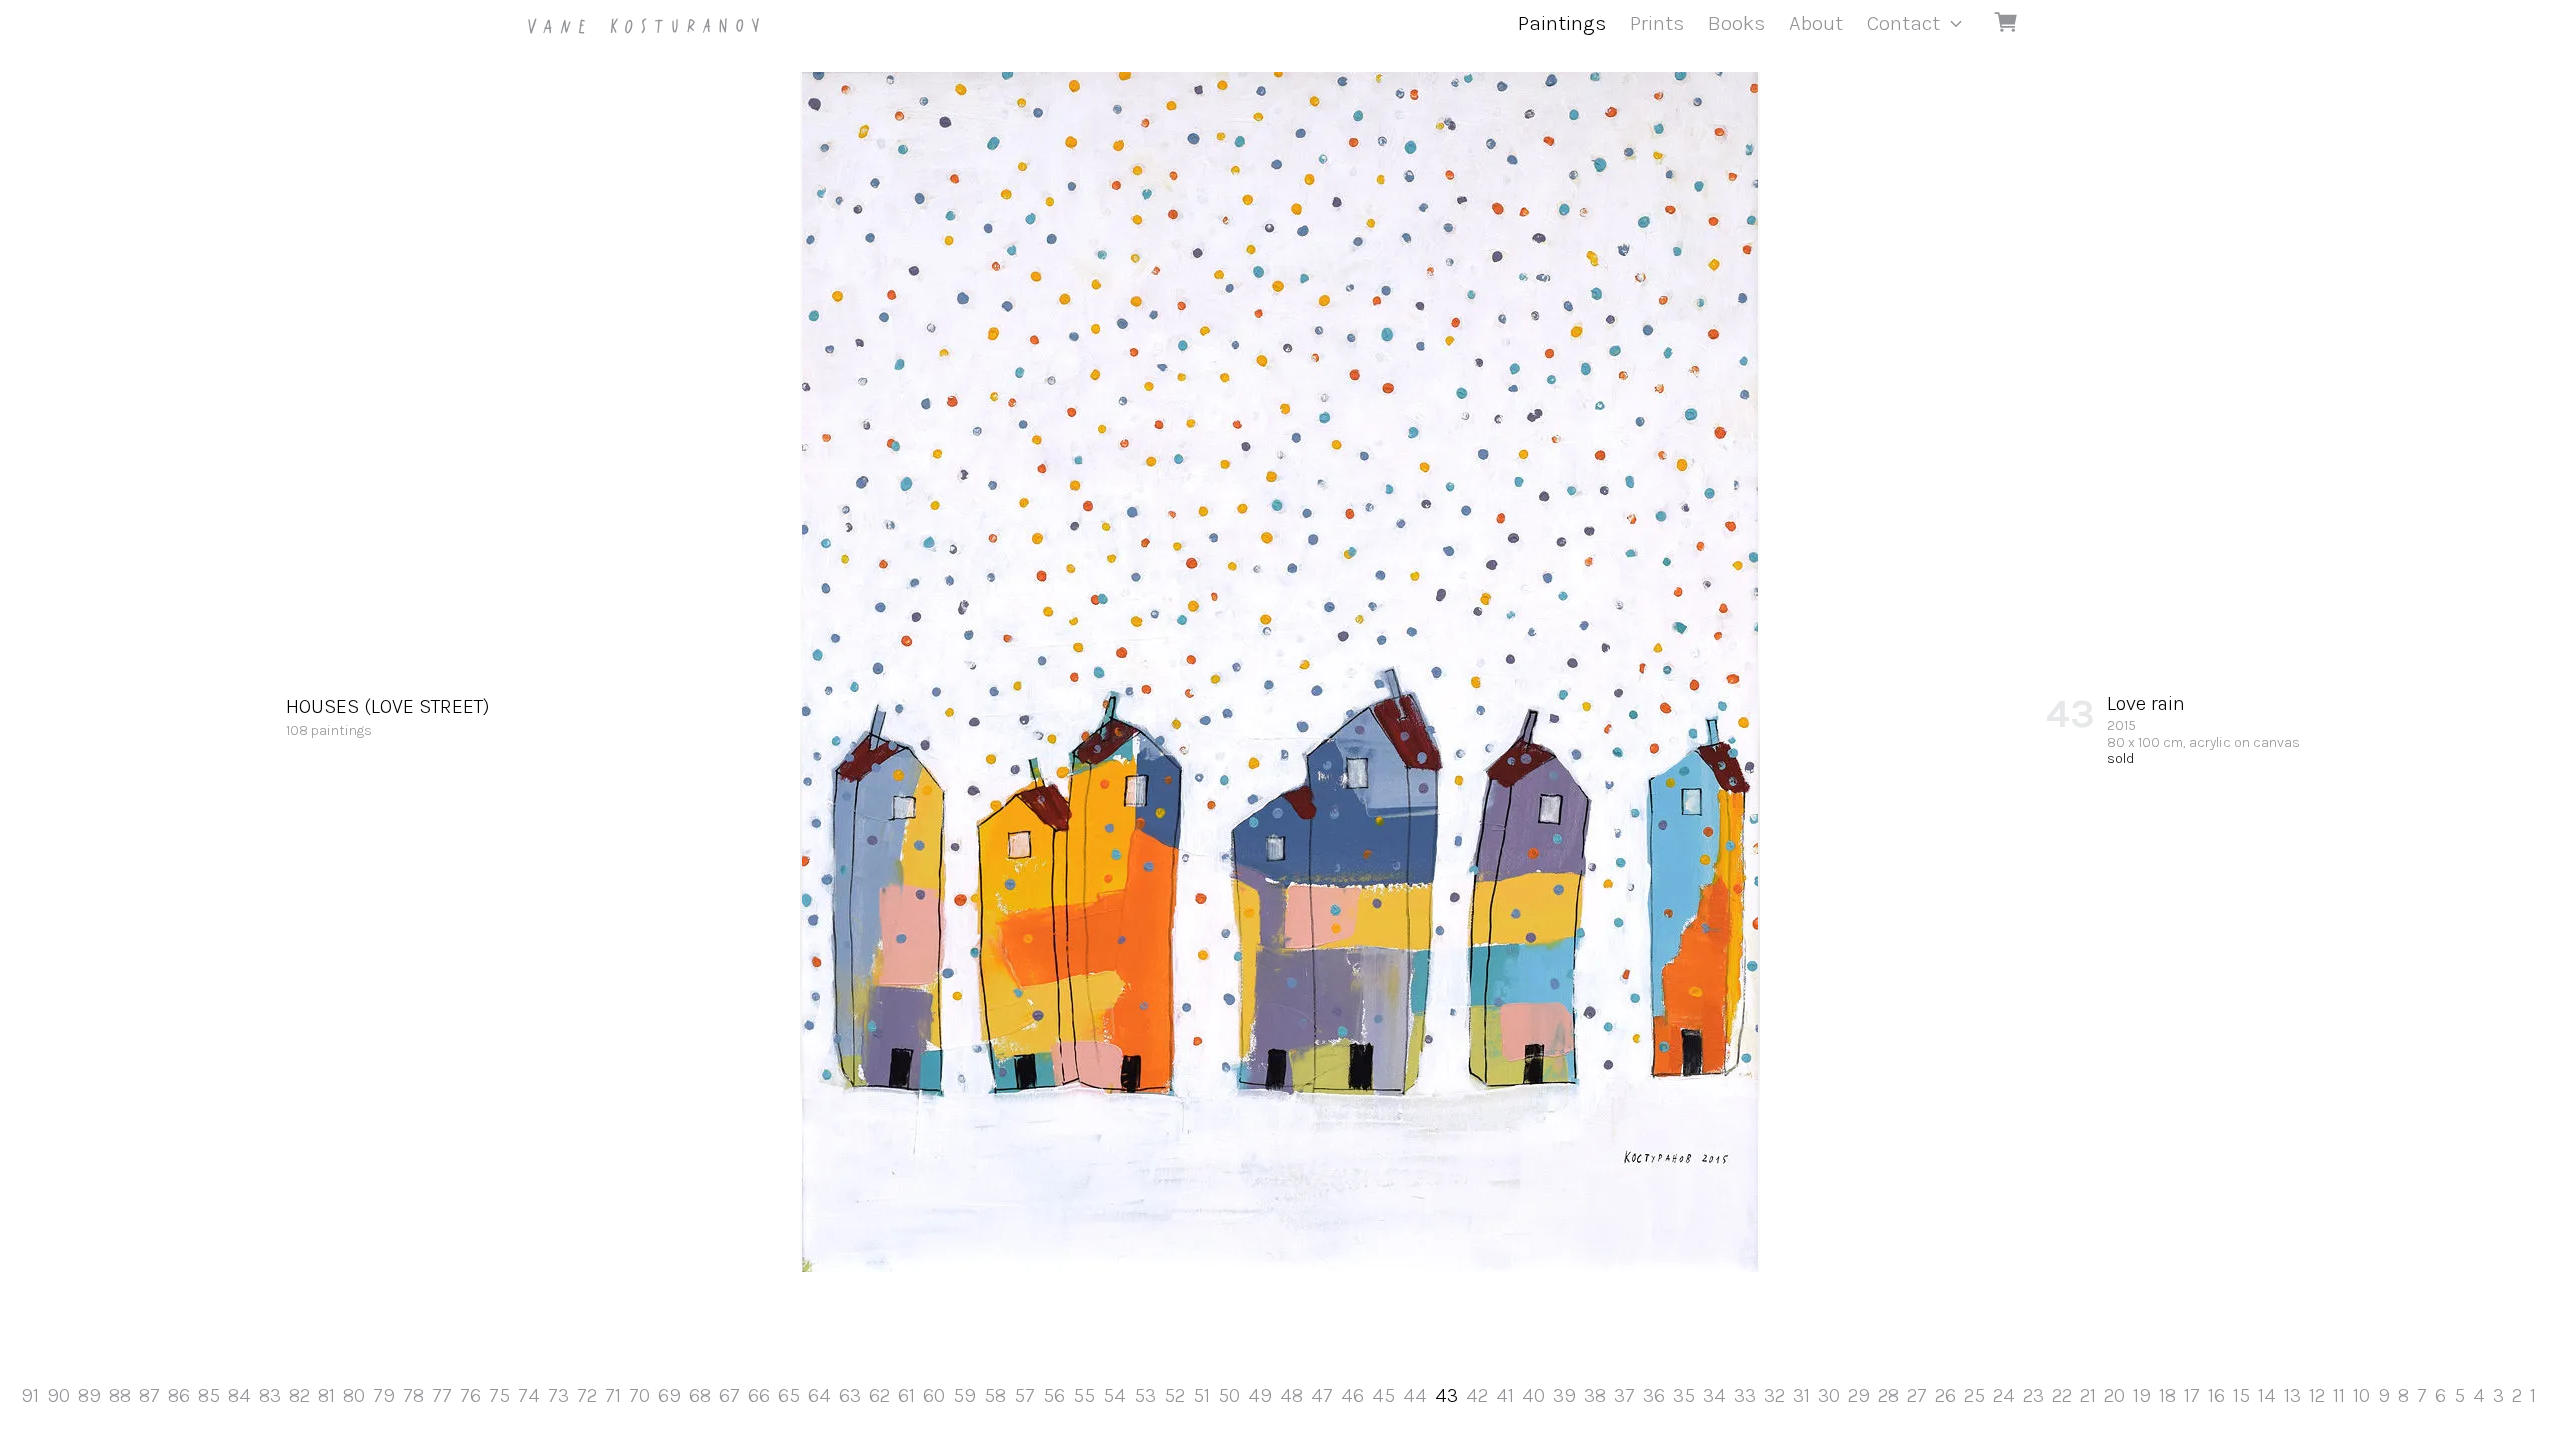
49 (1260, 1395)
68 (700, 1395)
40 (1533, 1395)
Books (1736, 23)
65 (789, 1395)
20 (2114, 1395)
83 (270, 1395)
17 (2192, 1395)
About (1816, 23)
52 (1174, 1395)
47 (1322, 1395)
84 (239, 1395)
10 (2361, 1395)
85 (209, 1395)
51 (1201, 1395)
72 (587, 1395)
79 (384, 1395)
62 (879, 1395)
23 (2033, 1395)
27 (1917, 1395)
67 (729, 1395)
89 (89, 1395)
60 (934, 1395)
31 (1801, 1395)
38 (1595, 1395)
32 (1774, 1395)
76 (470, 1395)
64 (819, 1395)
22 (2062, 1395)
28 (1888, 1395)
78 (413, 1395)
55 (1084, 1395)
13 (2292, 1395)
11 (2339, 1395)
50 (1229, 1395)
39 (1564, 1395)
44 (1415, 1395)
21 (2088, 1395)
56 (1054, 1395)
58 (995, 1395)
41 (1505, 1395)
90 (58, 1395)
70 (639, 1395)
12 (2317, 1395)
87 (149, 1395)
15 (2241, 1395)
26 (1945, 1395)
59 (964, 1395)
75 (499, 1395)
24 (2004, 1395)
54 (1114, 1395)
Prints (1657, 23)
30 (1829, 1395)
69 (669, 1395)
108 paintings (387, 717)
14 (2267, 1395)
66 (759, 1395)
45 (1383, 1395)
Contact (1903, 23)
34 (1714, 1395)
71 (613, 1395)
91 (30, 1395)
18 (2167, 1395)
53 (1145, 1395)
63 (850, 1395)
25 (1974, 1395)
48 (1291, 1395)
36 (1654, 1395)
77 (442, 1395)
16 (2216, 1395)
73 (558, 1395)
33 (1745, 1395)
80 (354, 1395)
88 (120, 1395)
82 (299, 1395)
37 (1624, 1395)
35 (1684, 1395)
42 (1477, 1395)
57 (1024, 1395)
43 (1446, 1395)
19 (2142, 1395)
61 (906, 1395)
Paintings (1562, 23)
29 (1859, 1395)
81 (326, 1395)
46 (1352, 1395)
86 (179, 1395)
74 (529, 1395)
